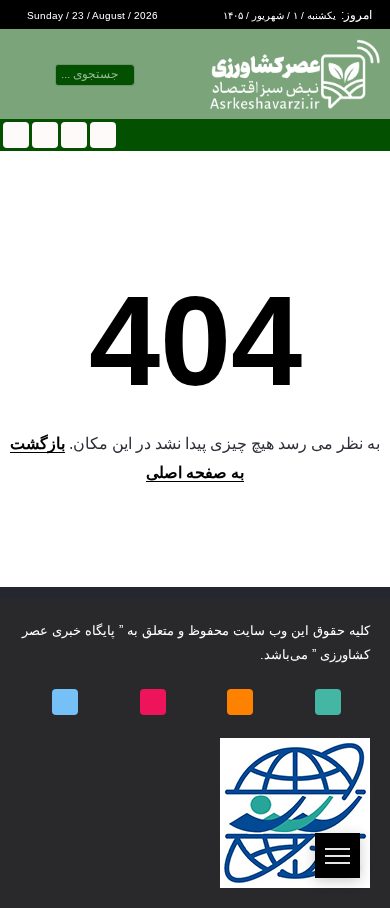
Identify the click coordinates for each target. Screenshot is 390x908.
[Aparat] (43, 135)
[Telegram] (14, 135)
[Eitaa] (72, 135)
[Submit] (61, 75)
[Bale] (101, 135)
